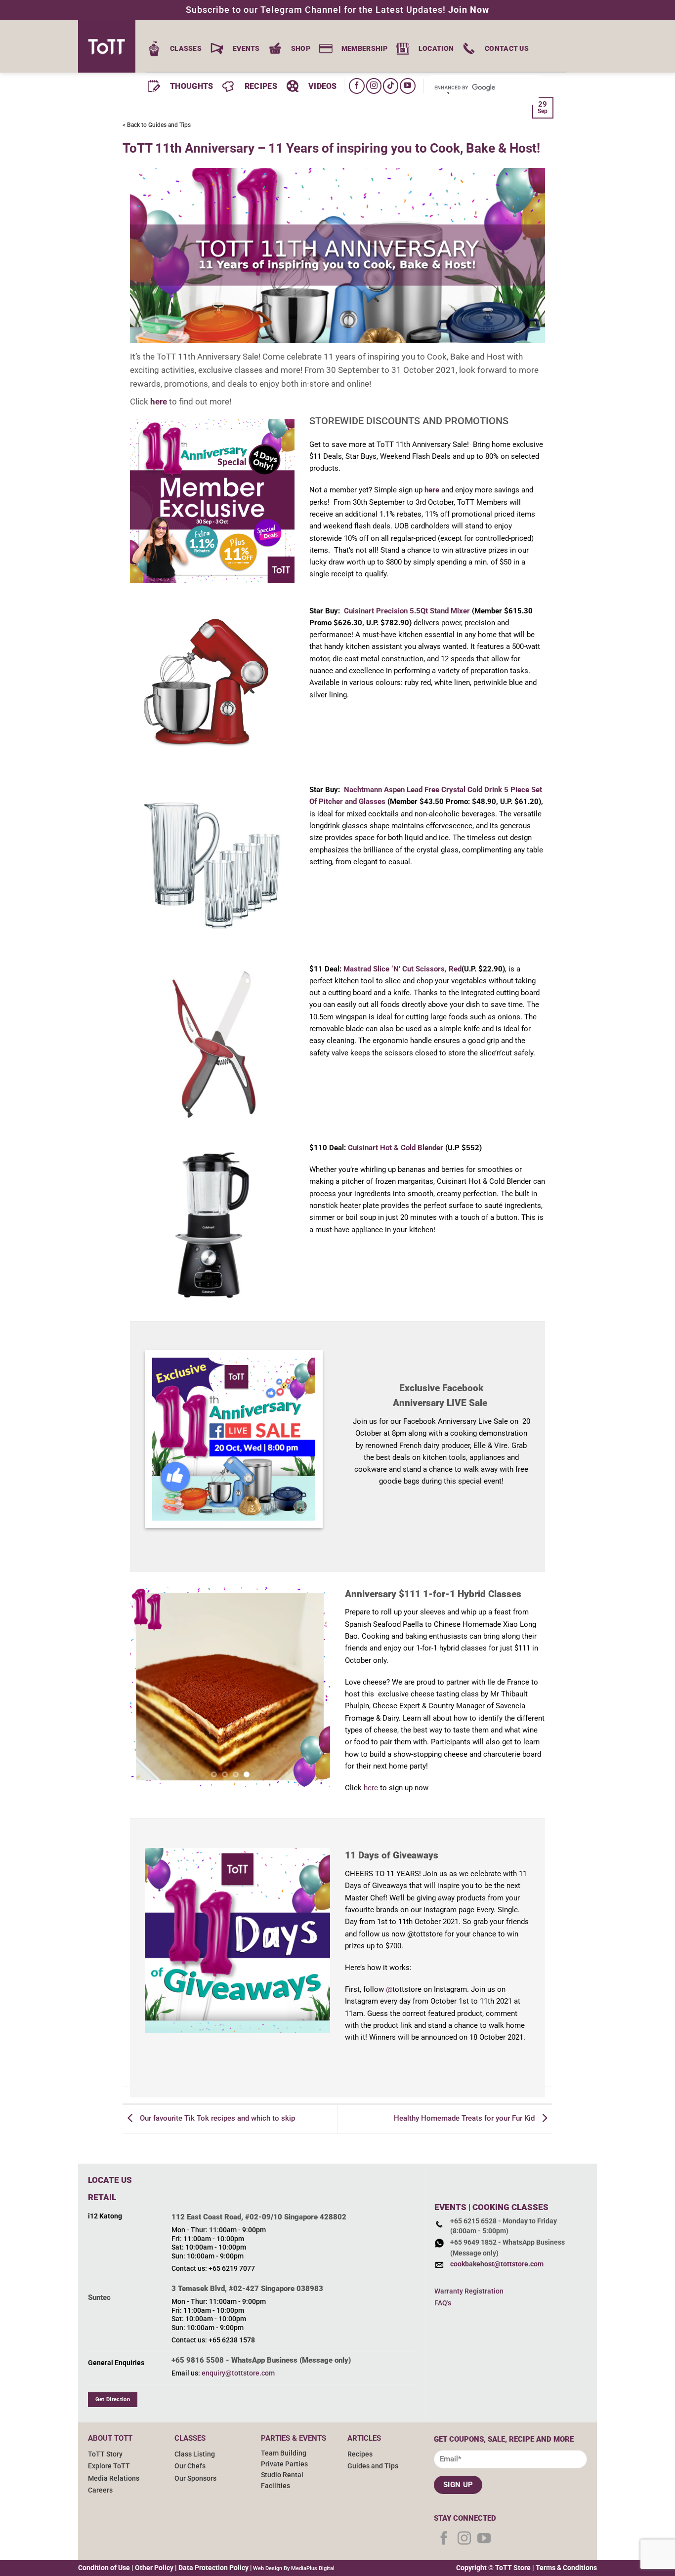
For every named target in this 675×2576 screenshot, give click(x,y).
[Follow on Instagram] (374, 86)
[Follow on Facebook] (357, 86)
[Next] (314, 1687)
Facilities (275, 2486)
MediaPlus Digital (313, 2568)
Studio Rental (282, 2475)
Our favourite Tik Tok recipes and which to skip (216, 2119)
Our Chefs (190, 2466)
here (159, 402)
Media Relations (114, 2478)
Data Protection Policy (213, 2568)
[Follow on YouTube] (407, 86)
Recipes (360, 2454)
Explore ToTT (109, 2466)
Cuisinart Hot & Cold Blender (396, 1148)
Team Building (284, 2453)
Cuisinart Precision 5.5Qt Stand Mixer (407, 611)
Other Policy (154, 2568)
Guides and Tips (373, 2466)
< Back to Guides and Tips (157, 125)
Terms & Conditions (566, 2568)
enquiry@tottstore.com (238, 2373)
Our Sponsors (195, 2478)
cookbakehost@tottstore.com (497, 2264)
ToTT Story (105, 2454)
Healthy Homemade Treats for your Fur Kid (465, 2119)
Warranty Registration (469, 2291)
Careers (100, 2490)
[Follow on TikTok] (391, 86)
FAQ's (443, 2303)
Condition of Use (104, 2568)
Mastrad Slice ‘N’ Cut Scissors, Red (402, 969)
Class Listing (195, 2454)
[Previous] (146, 1687)
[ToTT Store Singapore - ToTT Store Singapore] (110, 46)
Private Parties (284, 2464)
